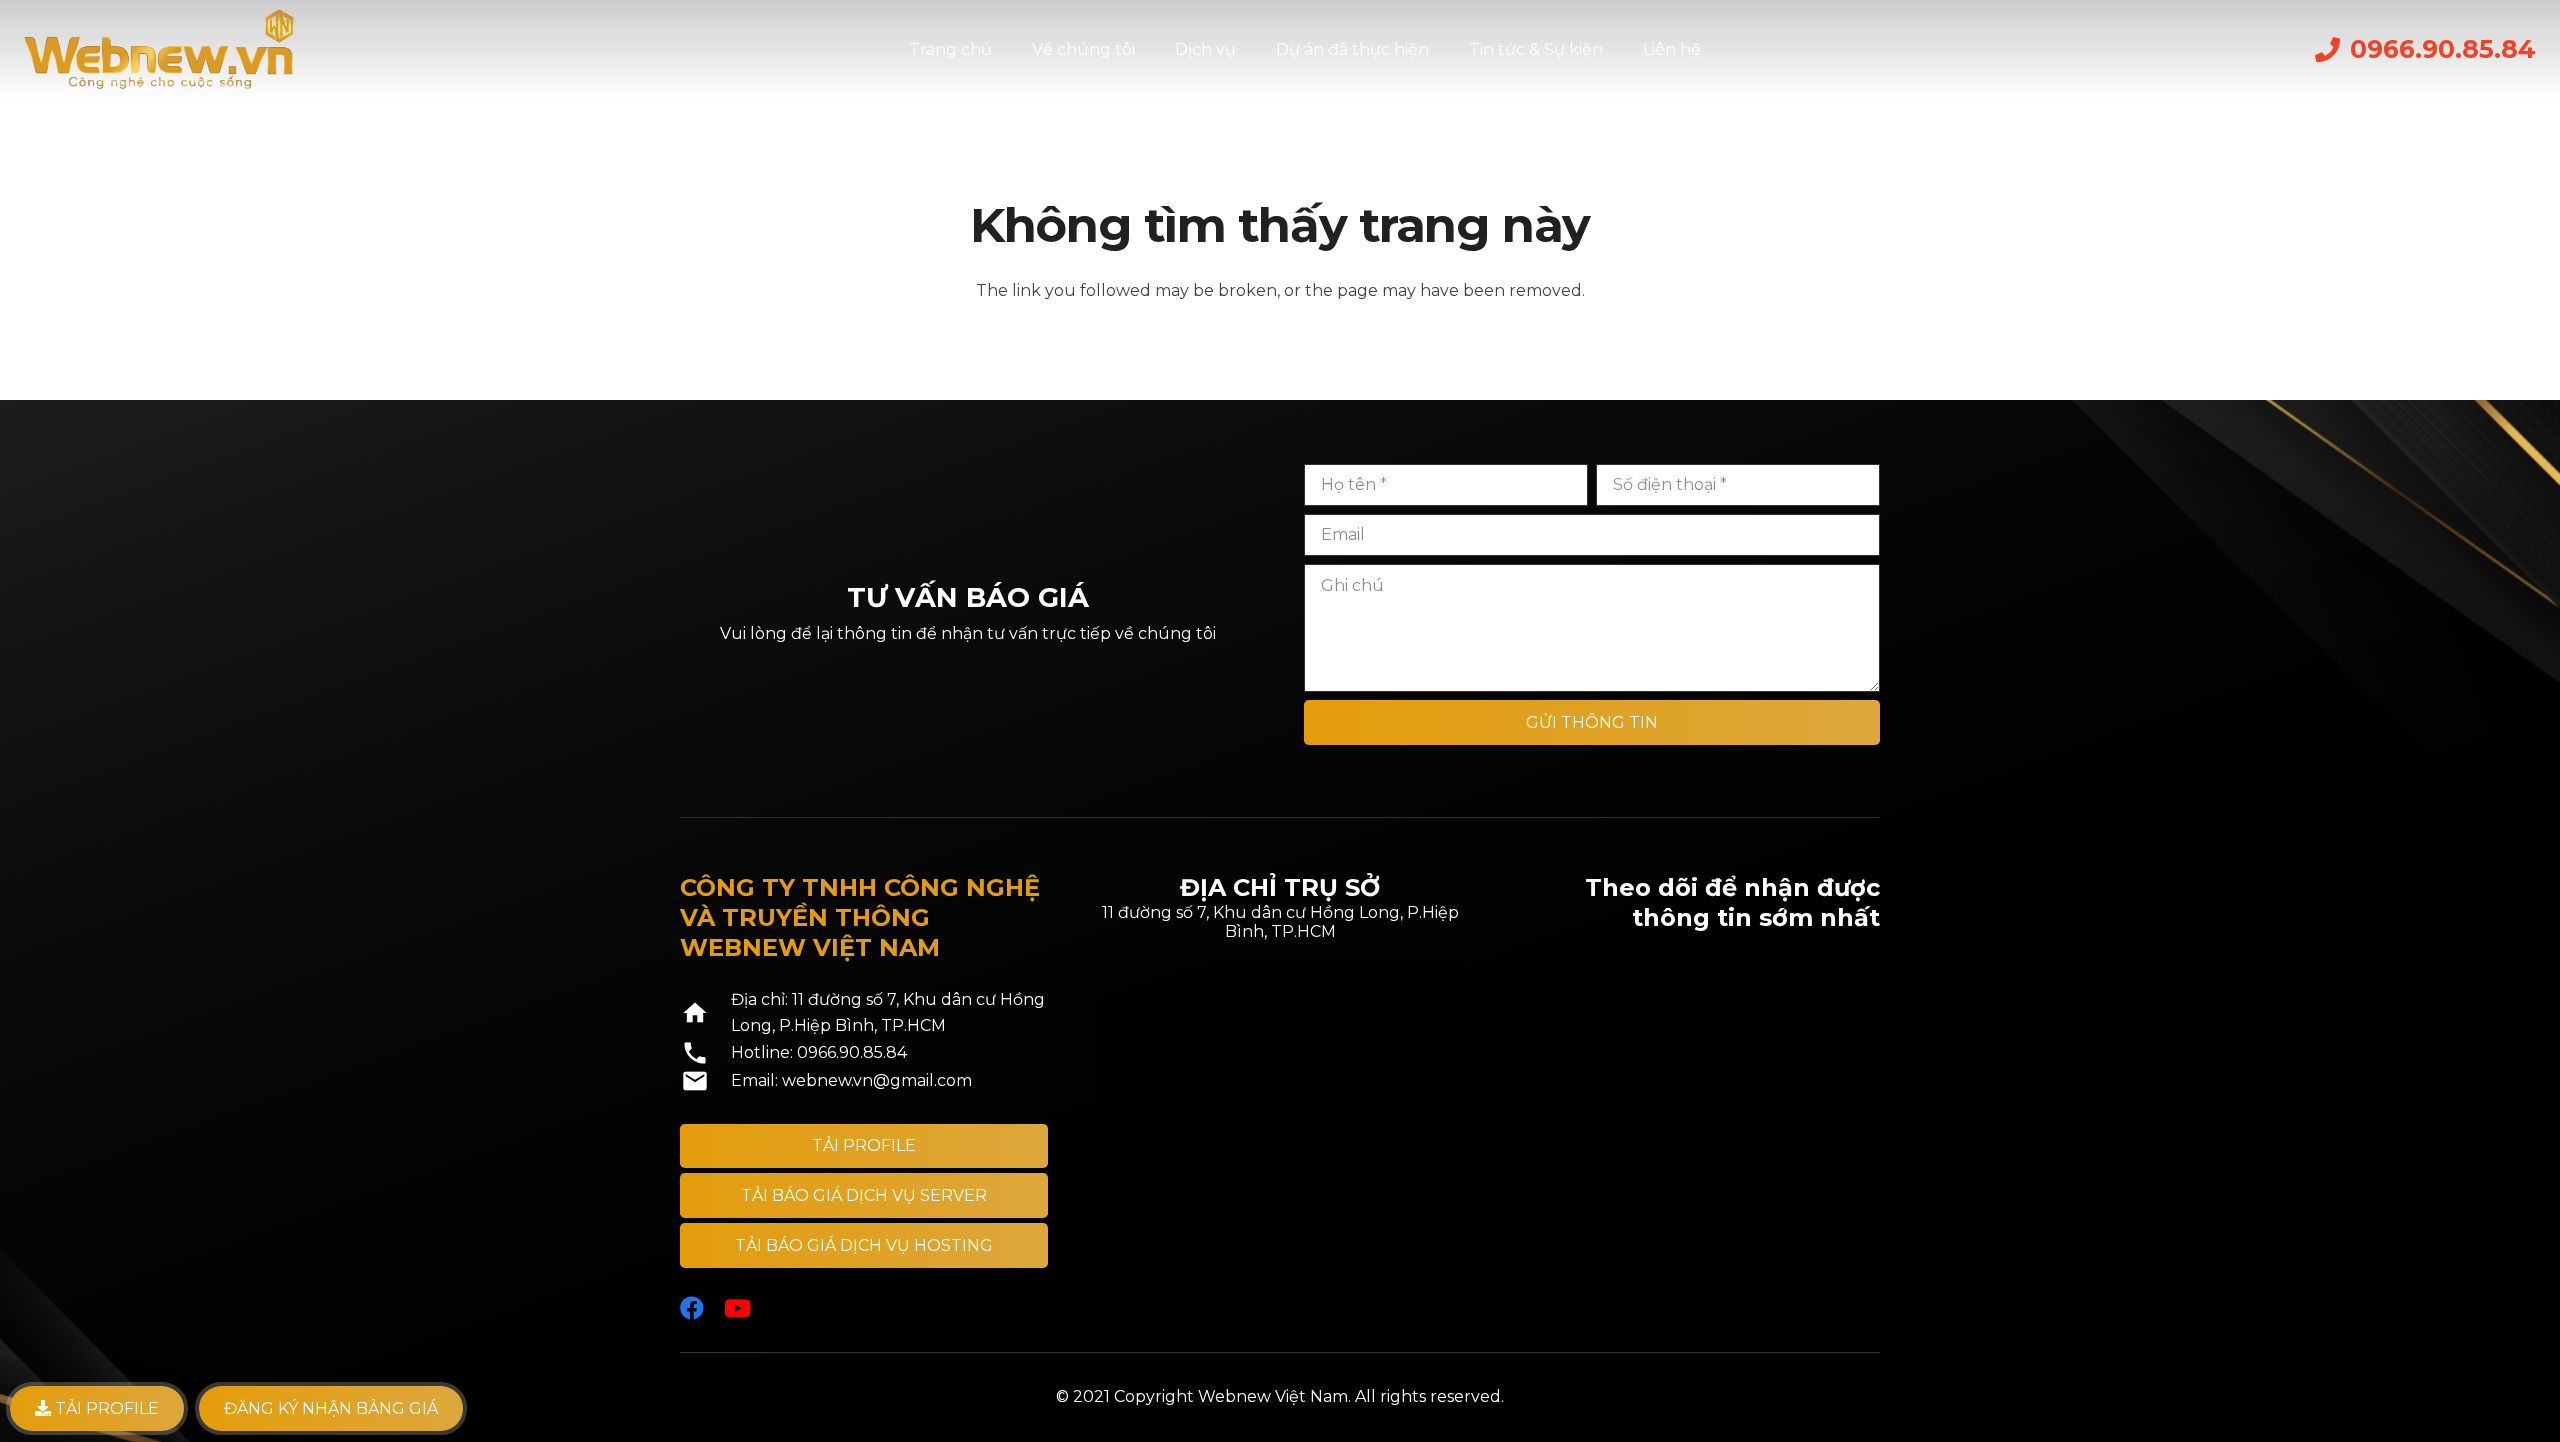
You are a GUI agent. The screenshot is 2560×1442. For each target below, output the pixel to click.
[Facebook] (692, 1308)
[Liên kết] (159, 50)
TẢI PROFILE (105, 1408)
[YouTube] (737, 1308)
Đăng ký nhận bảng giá (331, 1408)
